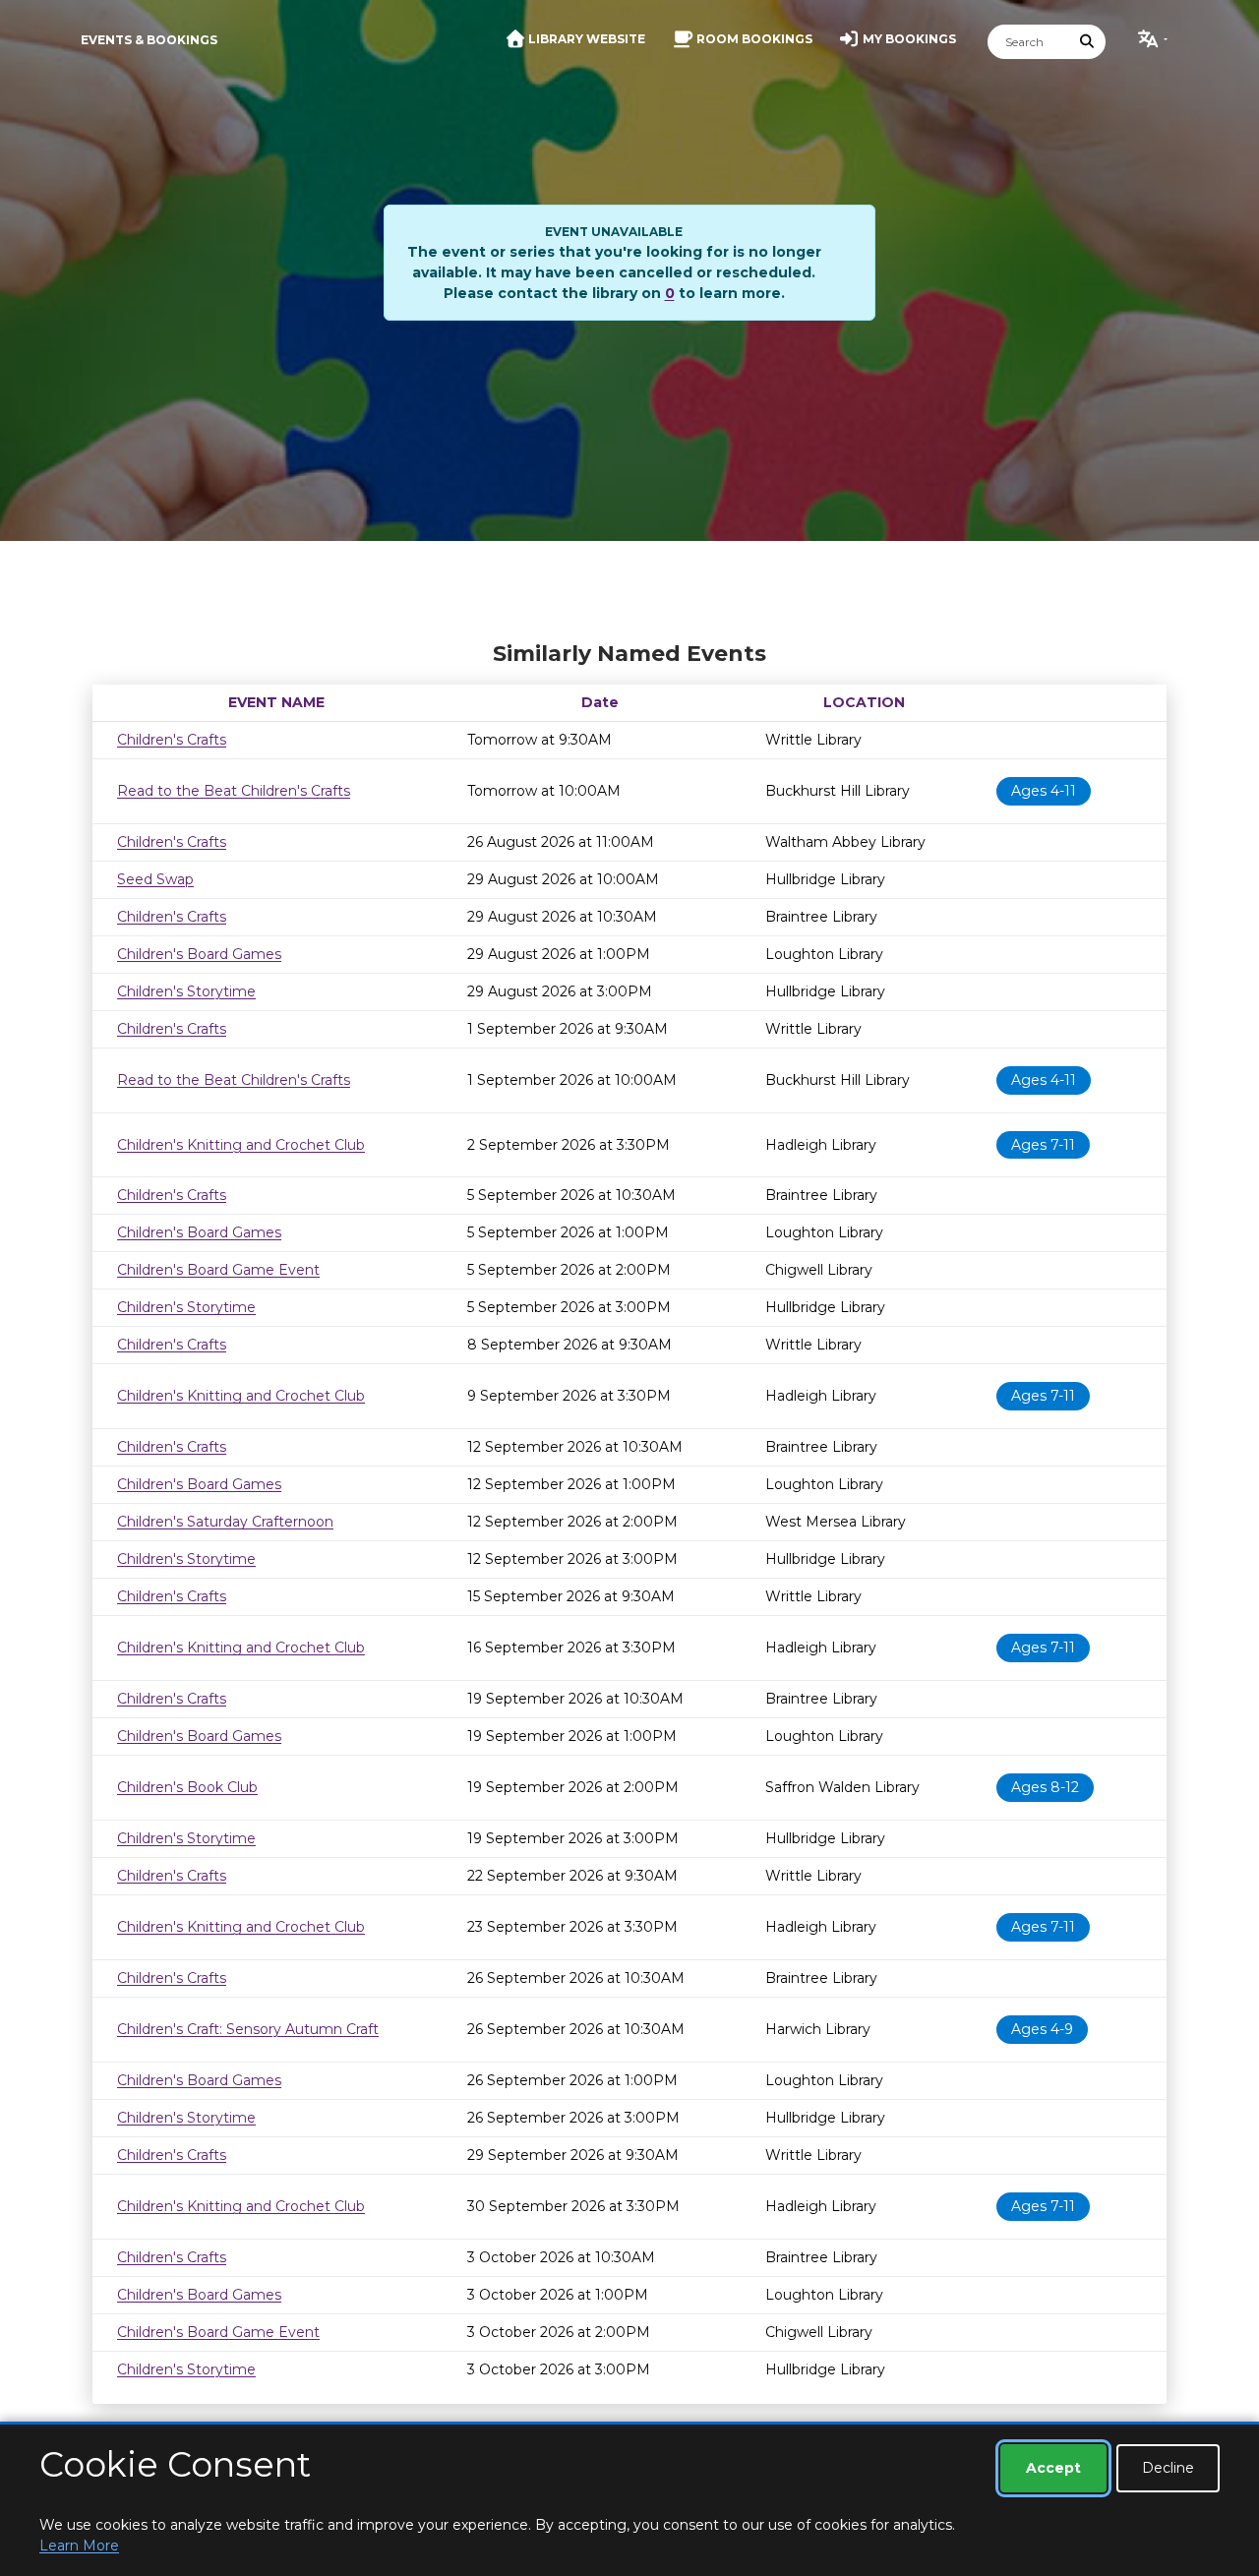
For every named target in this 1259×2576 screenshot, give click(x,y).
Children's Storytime (186, 991)
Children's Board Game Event (218, 1270)
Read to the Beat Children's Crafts (234, 791)
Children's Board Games (199, 954)
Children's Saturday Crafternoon (225, 1522)
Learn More (79, 2546)
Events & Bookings (149, 40)
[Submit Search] (1088, 42)
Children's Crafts (172, 740)
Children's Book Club (187, 1787)
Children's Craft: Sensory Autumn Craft (248, 2029)
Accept (1053, 2468)
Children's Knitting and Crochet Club (241, 1145)
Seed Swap (155, 879)
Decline (1168, 2468)
